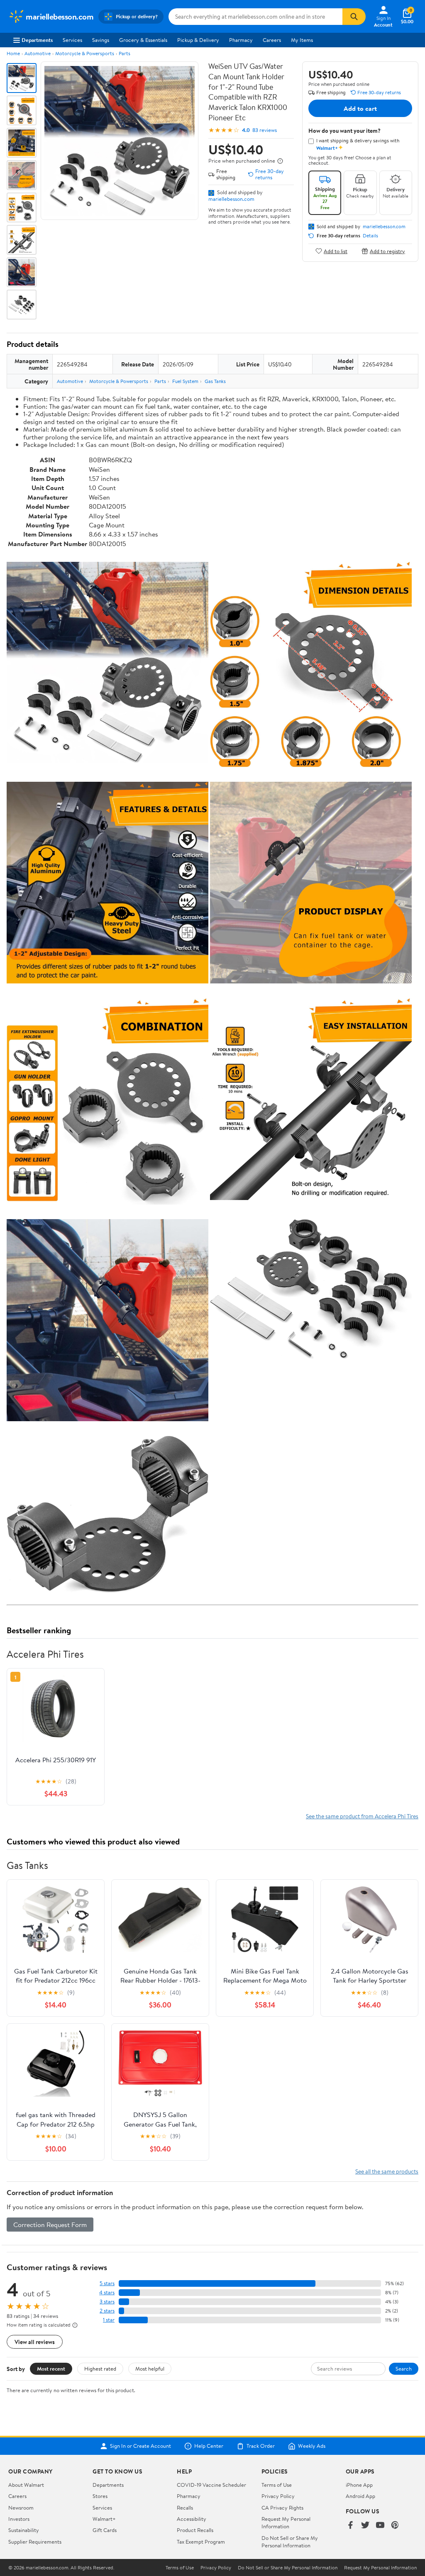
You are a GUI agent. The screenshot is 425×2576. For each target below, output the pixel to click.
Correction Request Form (50, 2225)
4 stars (107, 2292)
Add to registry (387, 251)
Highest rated (100, 2369)
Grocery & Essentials (143, 40)
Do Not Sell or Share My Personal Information (290, 2542)
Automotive (38, 53)
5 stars (107, 2283)
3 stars (107, 2302)
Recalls (185, 2508)
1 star (109, 2320)
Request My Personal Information (286, 2522)
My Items (302, 40)
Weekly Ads (312, 2446)
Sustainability (24, 2530)
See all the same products (387, 2171)
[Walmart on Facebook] (350, 2526)
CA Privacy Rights (282, 2508)
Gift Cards (105, 2530)
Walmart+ (104, 2519)
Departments (37, 40)
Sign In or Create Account (140, 2446)
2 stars (107, 2311)
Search (404, 2369)
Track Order (261, 2446)
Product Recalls (195, 2530)
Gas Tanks (215, 381)
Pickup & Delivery (198, 40)
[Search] (354, 17)
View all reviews (35, 2342)
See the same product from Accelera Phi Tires (362, 1816)
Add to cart (360, 108)
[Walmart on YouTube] (380, 2526)
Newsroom (21, 2508)
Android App (360, 2496)
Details (370, 236)
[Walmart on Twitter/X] (365, 2526)
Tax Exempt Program (201, 2542)
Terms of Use (277, 2485)
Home (13, 53)
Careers (272, 40)
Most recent (51, 2369)
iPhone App (359, 2485)
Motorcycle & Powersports (85, 53)
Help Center (209, 2446)
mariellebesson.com (231, 199)
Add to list (336, 251)
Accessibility (192, 2519)
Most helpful (150, 2369)
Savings (101, 40)
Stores (100, 2496)
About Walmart (26, 2485)
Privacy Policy (278, 2496)
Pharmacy (241, 40)
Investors (19, 2519)
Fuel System (185, 381)
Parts (125, 53)
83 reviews (265, 130)
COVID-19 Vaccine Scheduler (211, 2485)
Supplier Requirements (35, 2542)
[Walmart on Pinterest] (395, 2526)
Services (72, 40)
